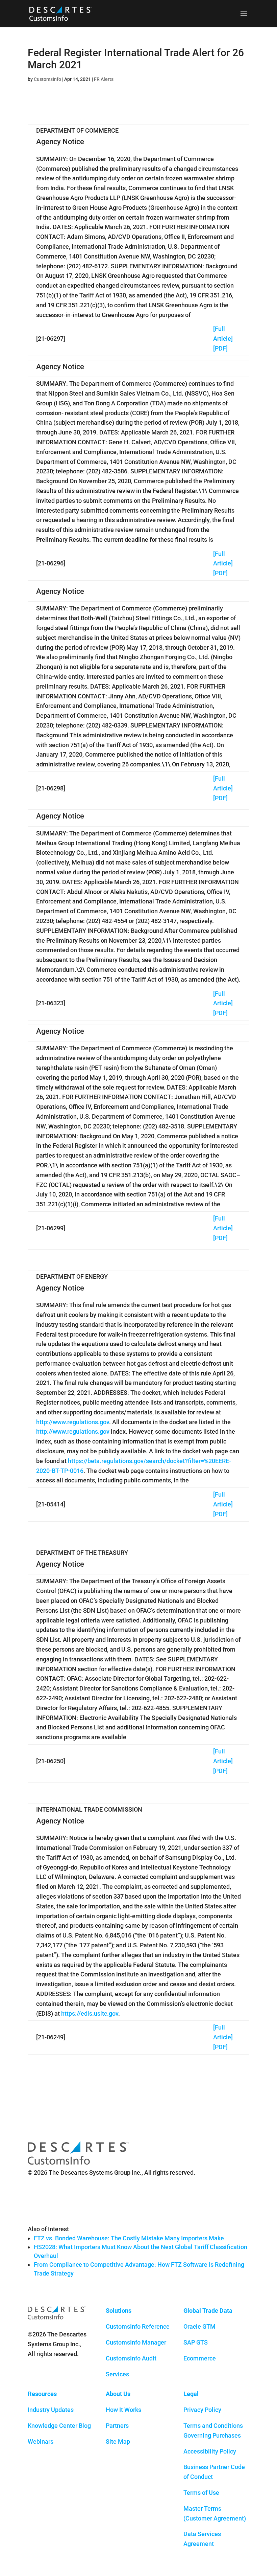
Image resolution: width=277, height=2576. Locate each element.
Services (117, 2374)
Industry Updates (51, 2410)
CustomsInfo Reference (138, 2326)
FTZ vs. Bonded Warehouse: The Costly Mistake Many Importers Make (129, 2238)
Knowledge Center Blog (59, 2426)
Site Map (118, 2441)
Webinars (41, 2441)
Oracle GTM (199, 2326)
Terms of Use (201, 2493)
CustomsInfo (47, 79)
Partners (117, 2426)
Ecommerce (200, 2358)
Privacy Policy (202, 2410)
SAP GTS (196, 2342)
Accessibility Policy (210, 2451)
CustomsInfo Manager (136, 2342)
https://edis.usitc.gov (90, 2013)
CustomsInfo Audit (131, 2358)
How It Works (123, 2410)
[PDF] (220, 348)
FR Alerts (104, 79)
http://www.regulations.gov (73, 1422)
